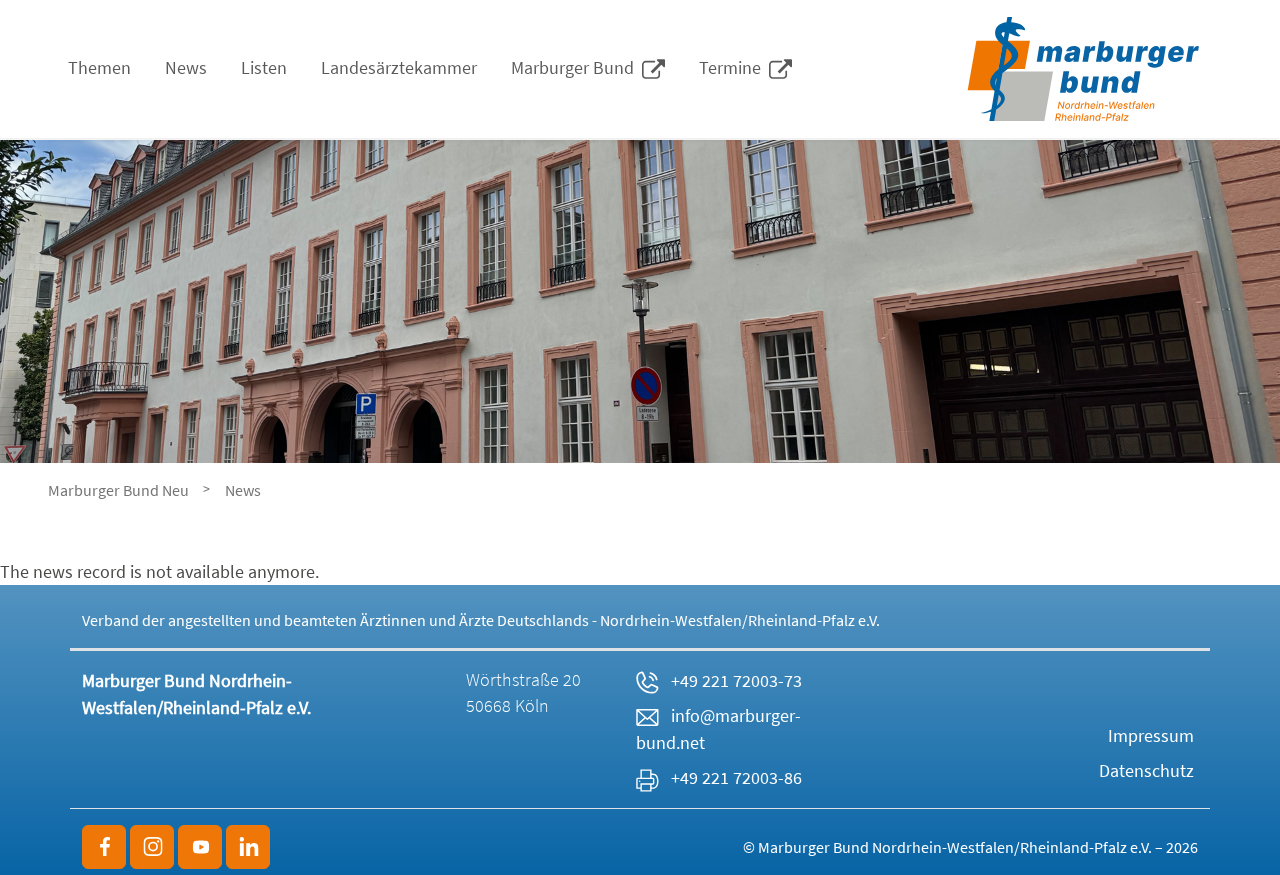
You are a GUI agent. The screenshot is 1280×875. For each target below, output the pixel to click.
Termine (734, 67)
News (186, 67)
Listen (264, 67)
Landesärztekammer (399, 67)
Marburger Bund (576, 67)
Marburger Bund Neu (118, 490)
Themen (99, 67)
